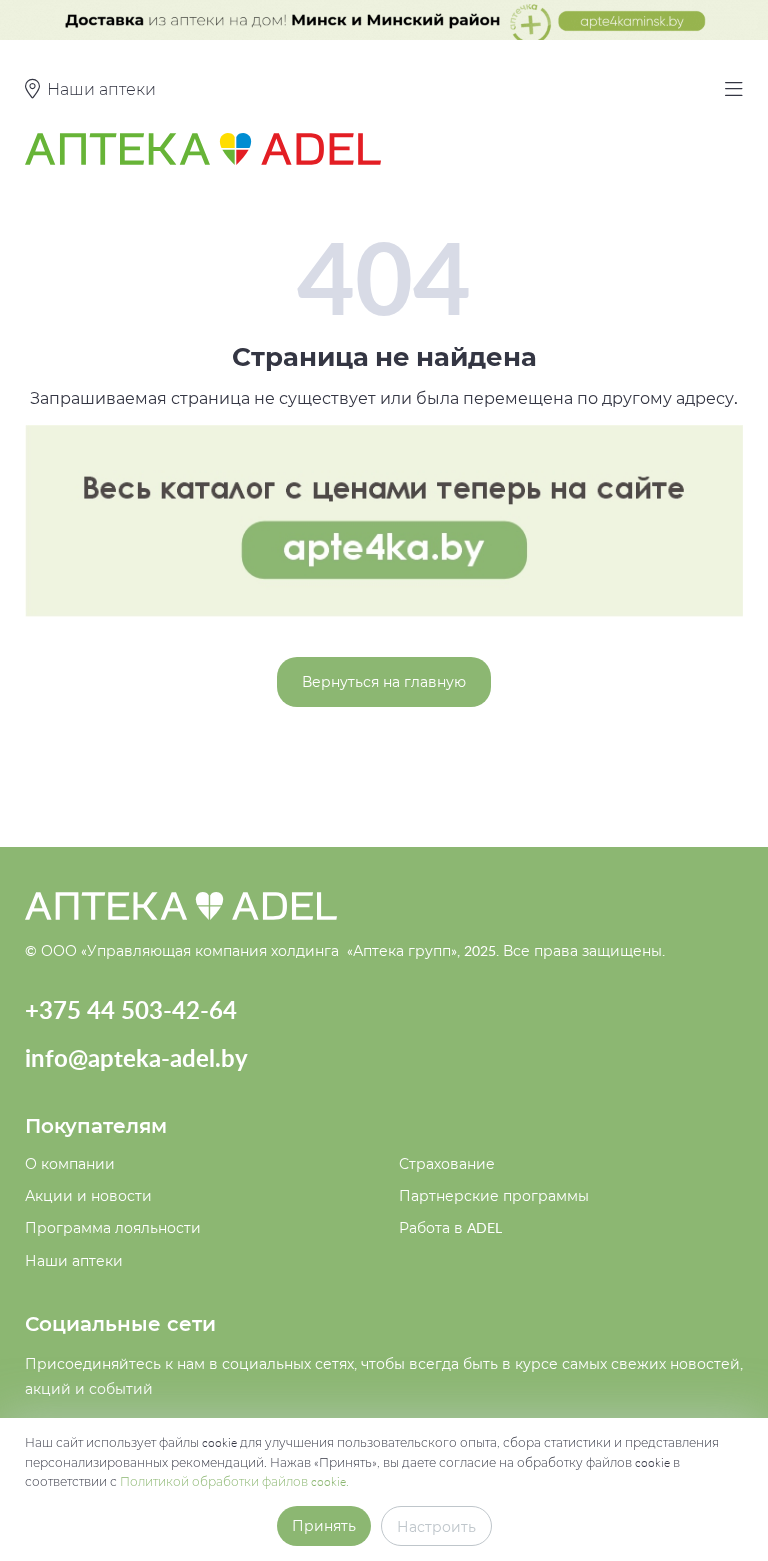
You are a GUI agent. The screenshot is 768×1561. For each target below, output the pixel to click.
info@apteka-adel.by (136, 1057)
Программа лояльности (113, 1227)
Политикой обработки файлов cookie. (234, 1481)
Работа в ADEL (450, 1227)
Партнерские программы (494, 1195)
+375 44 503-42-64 (131, 1009)
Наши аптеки (74, 1260)
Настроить (436, 1526)
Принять (324, 1525)
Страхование (447, 1163)
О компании (70, 1163)
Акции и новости (88, 1195)
